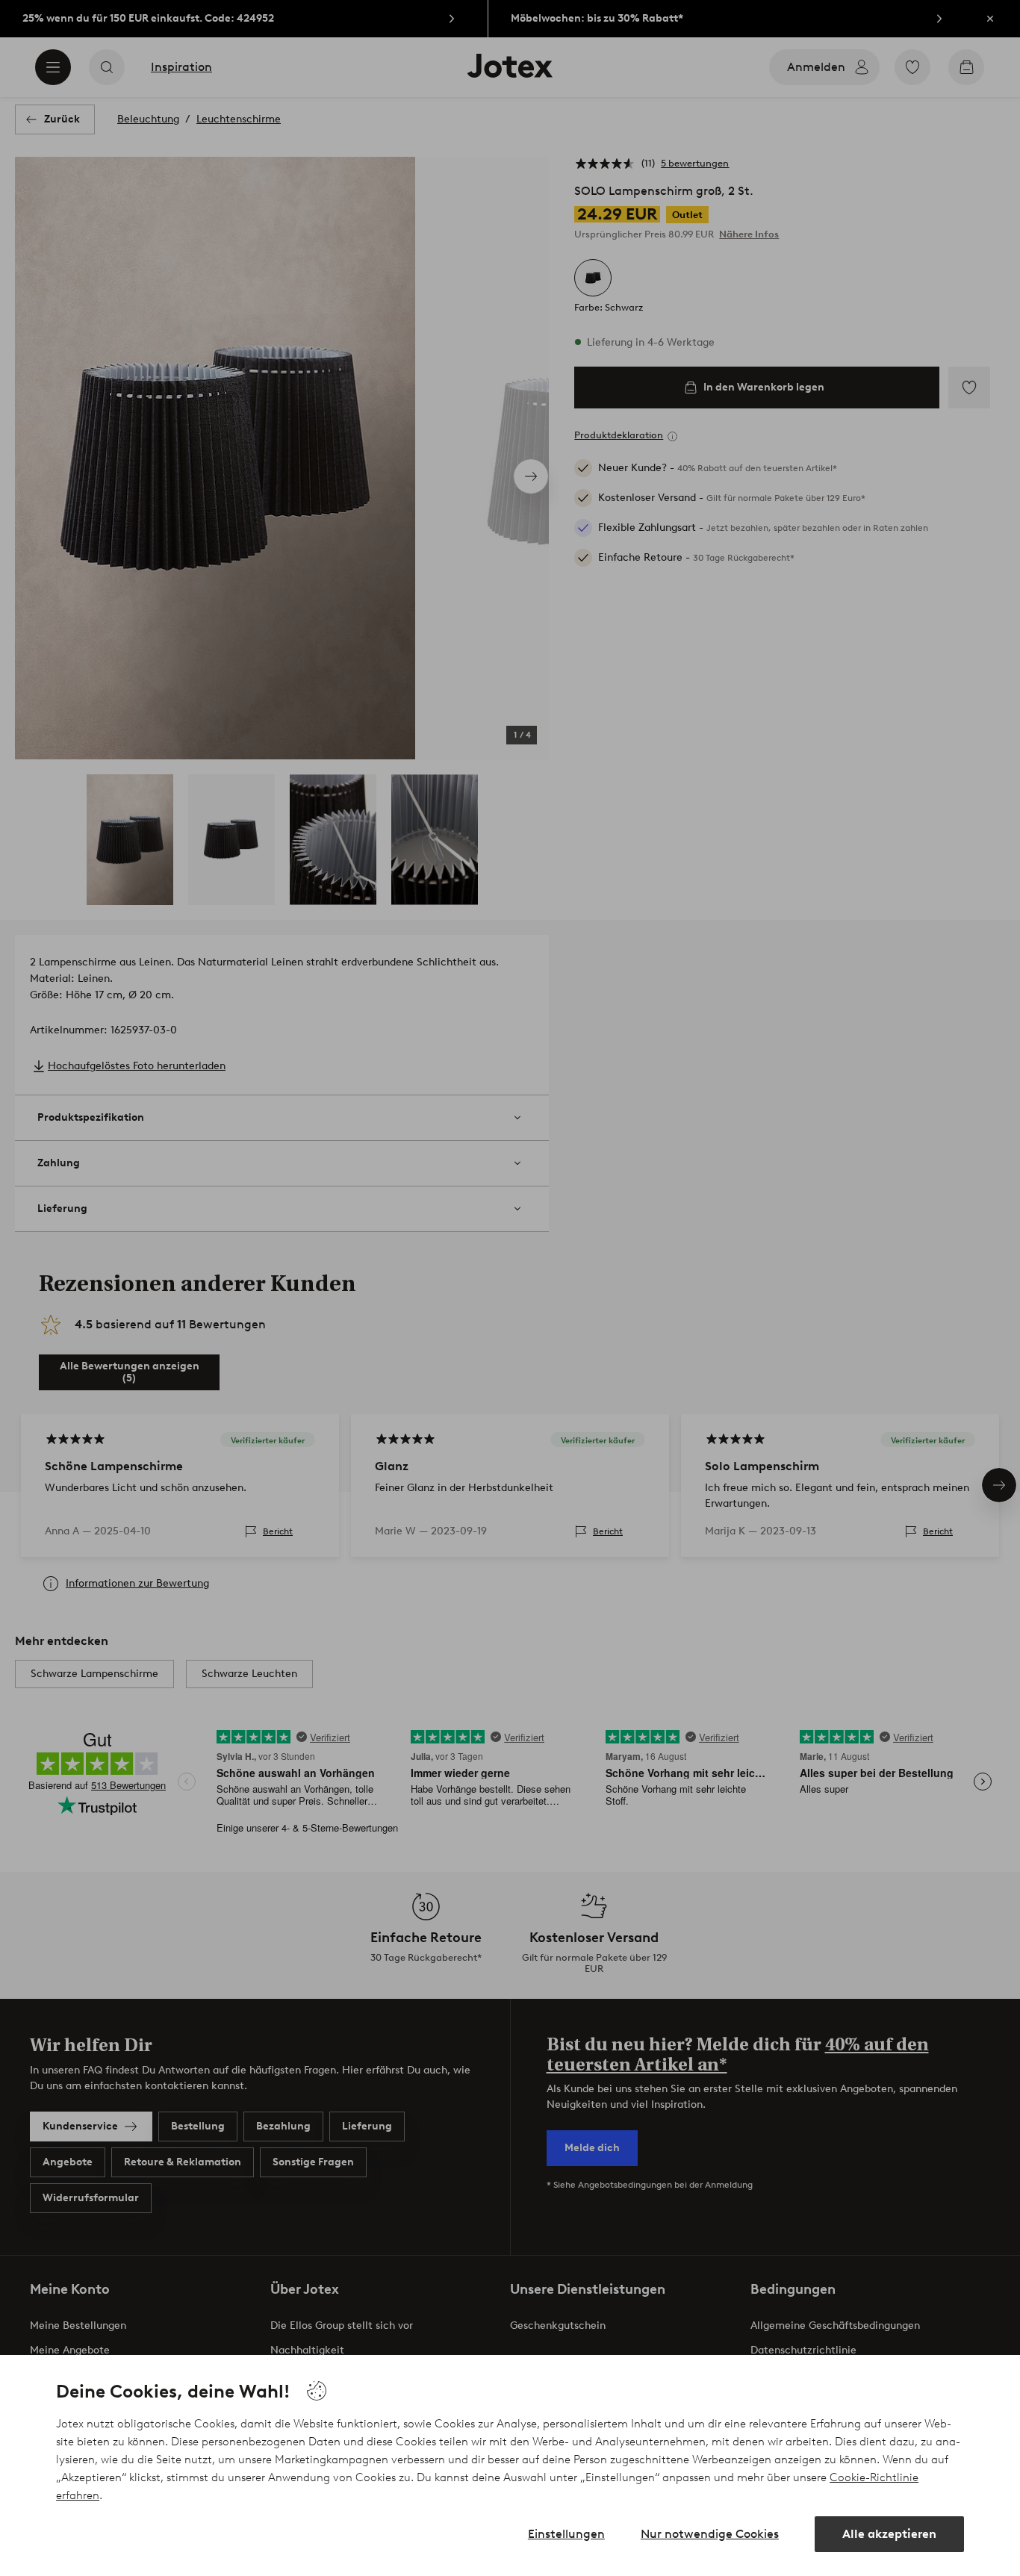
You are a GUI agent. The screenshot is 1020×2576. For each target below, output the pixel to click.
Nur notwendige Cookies (710, 2534)
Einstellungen (566, 2534)
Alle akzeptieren (889, 2534)
